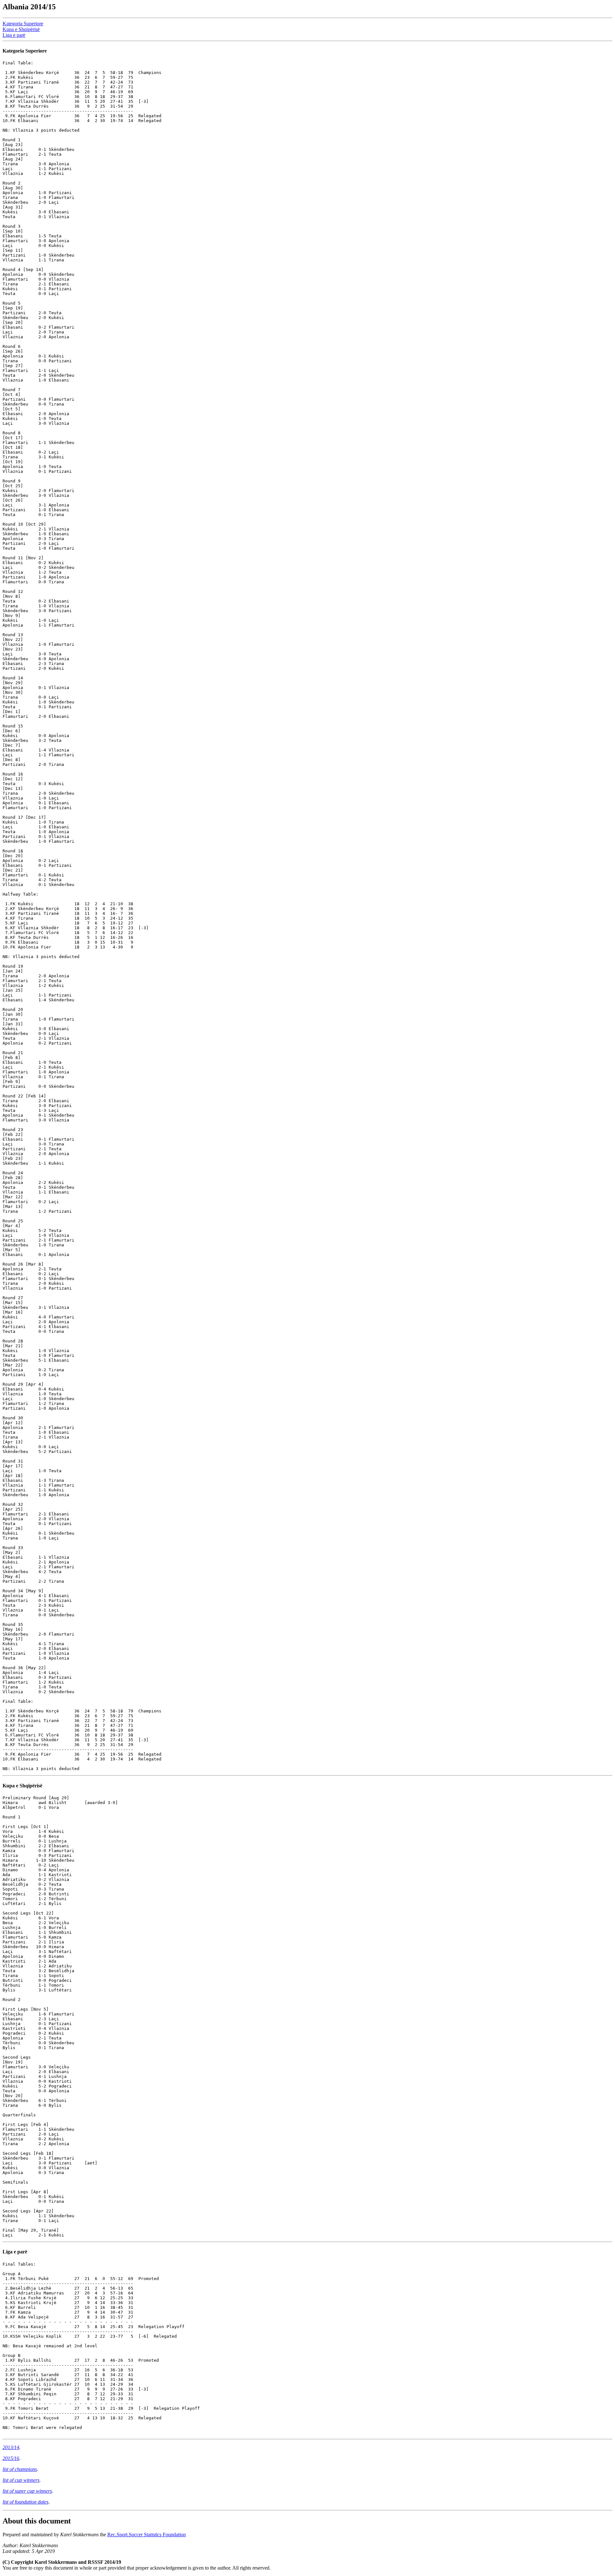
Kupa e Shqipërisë (21, 29)
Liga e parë (14, 35)
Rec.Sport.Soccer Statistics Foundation (147, 2535)
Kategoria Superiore (23, 24)
